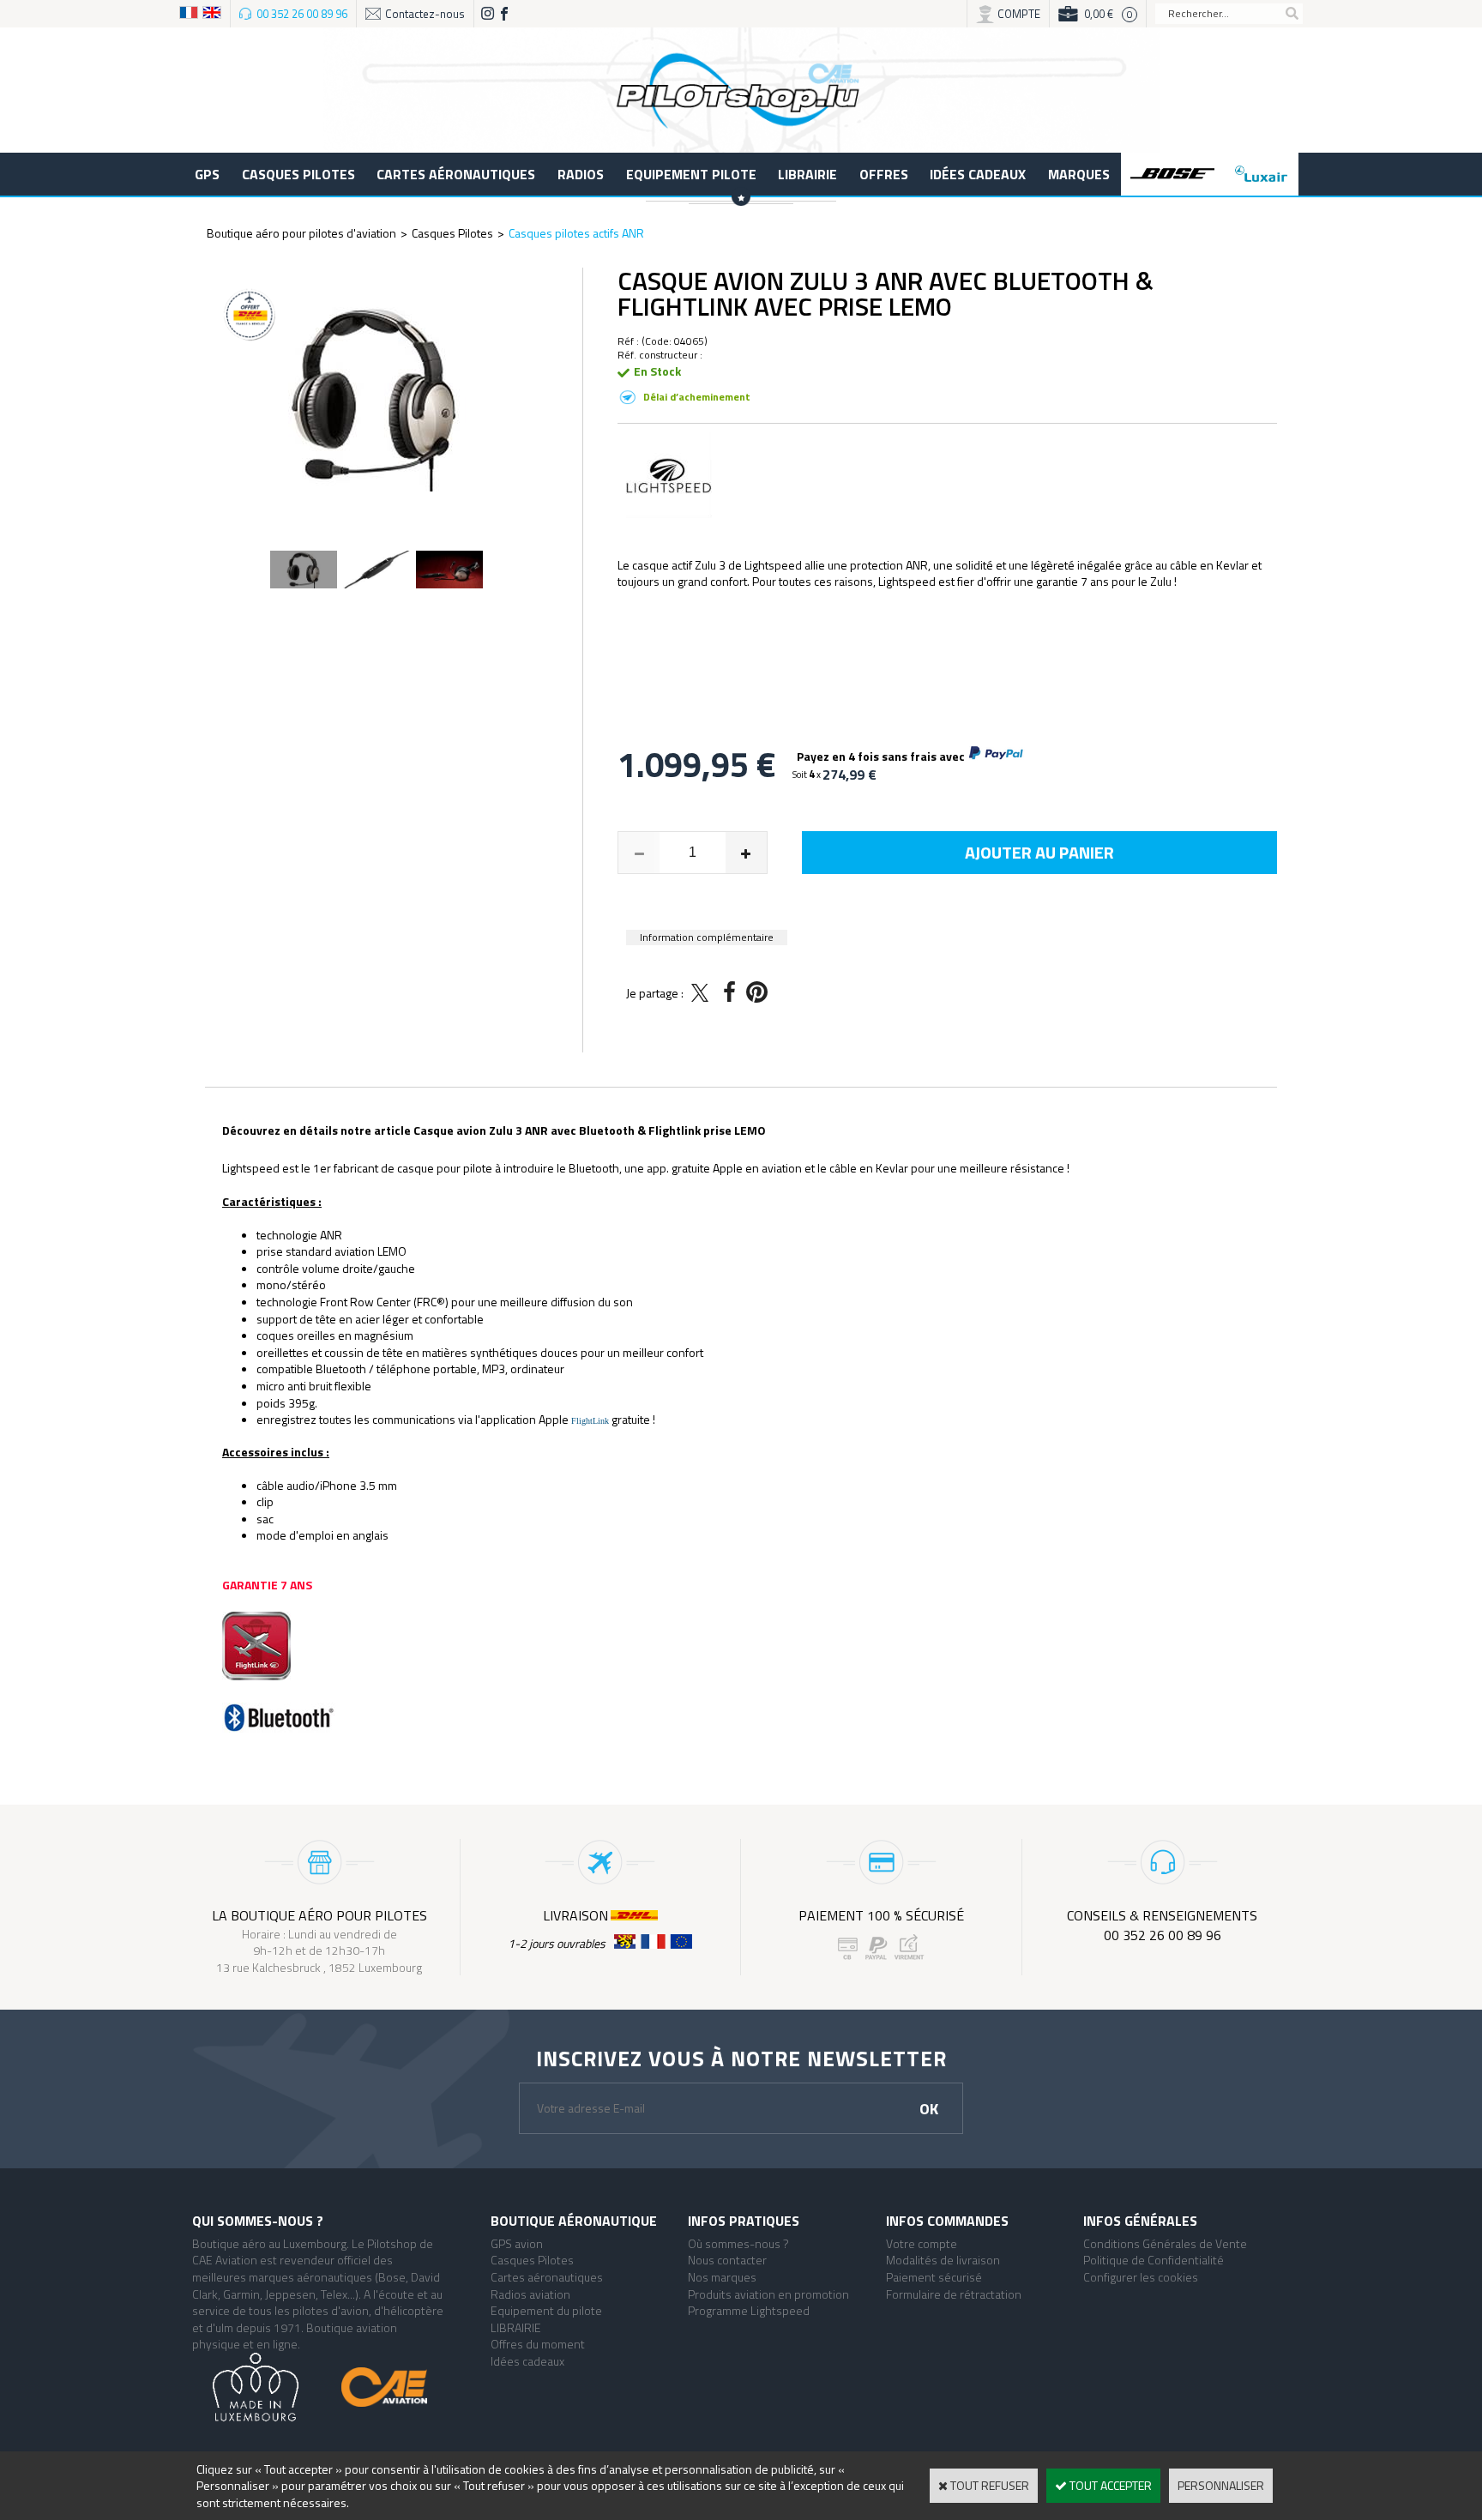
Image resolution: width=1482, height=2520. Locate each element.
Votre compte (922, 2243)
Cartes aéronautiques (456, 174)
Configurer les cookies (1141, 2277)
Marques (1079, 174)
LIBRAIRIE (807, 174)
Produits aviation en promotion (768, 2294)
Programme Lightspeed (749, 2310)
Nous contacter (727, 2260)
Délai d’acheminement (697, 397)
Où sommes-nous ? (738, 2243)
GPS (207, 174)
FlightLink (591, 1421)
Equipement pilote (691, 174)
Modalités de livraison (943, 2260)
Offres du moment (538, 2344)
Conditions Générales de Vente (1165, 2243)
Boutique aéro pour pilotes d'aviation (301, 233)
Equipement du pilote (546, 2310)
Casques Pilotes (298, 174)
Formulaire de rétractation (954, 2294)
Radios (581, 174)
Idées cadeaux (978, 174)
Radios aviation (530, 2294)
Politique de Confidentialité (1154, 2260)
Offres (884, 174)
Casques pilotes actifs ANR (576, 233)
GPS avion (517, 2243)
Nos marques (722, 2277)
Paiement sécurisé (934, 2277)
